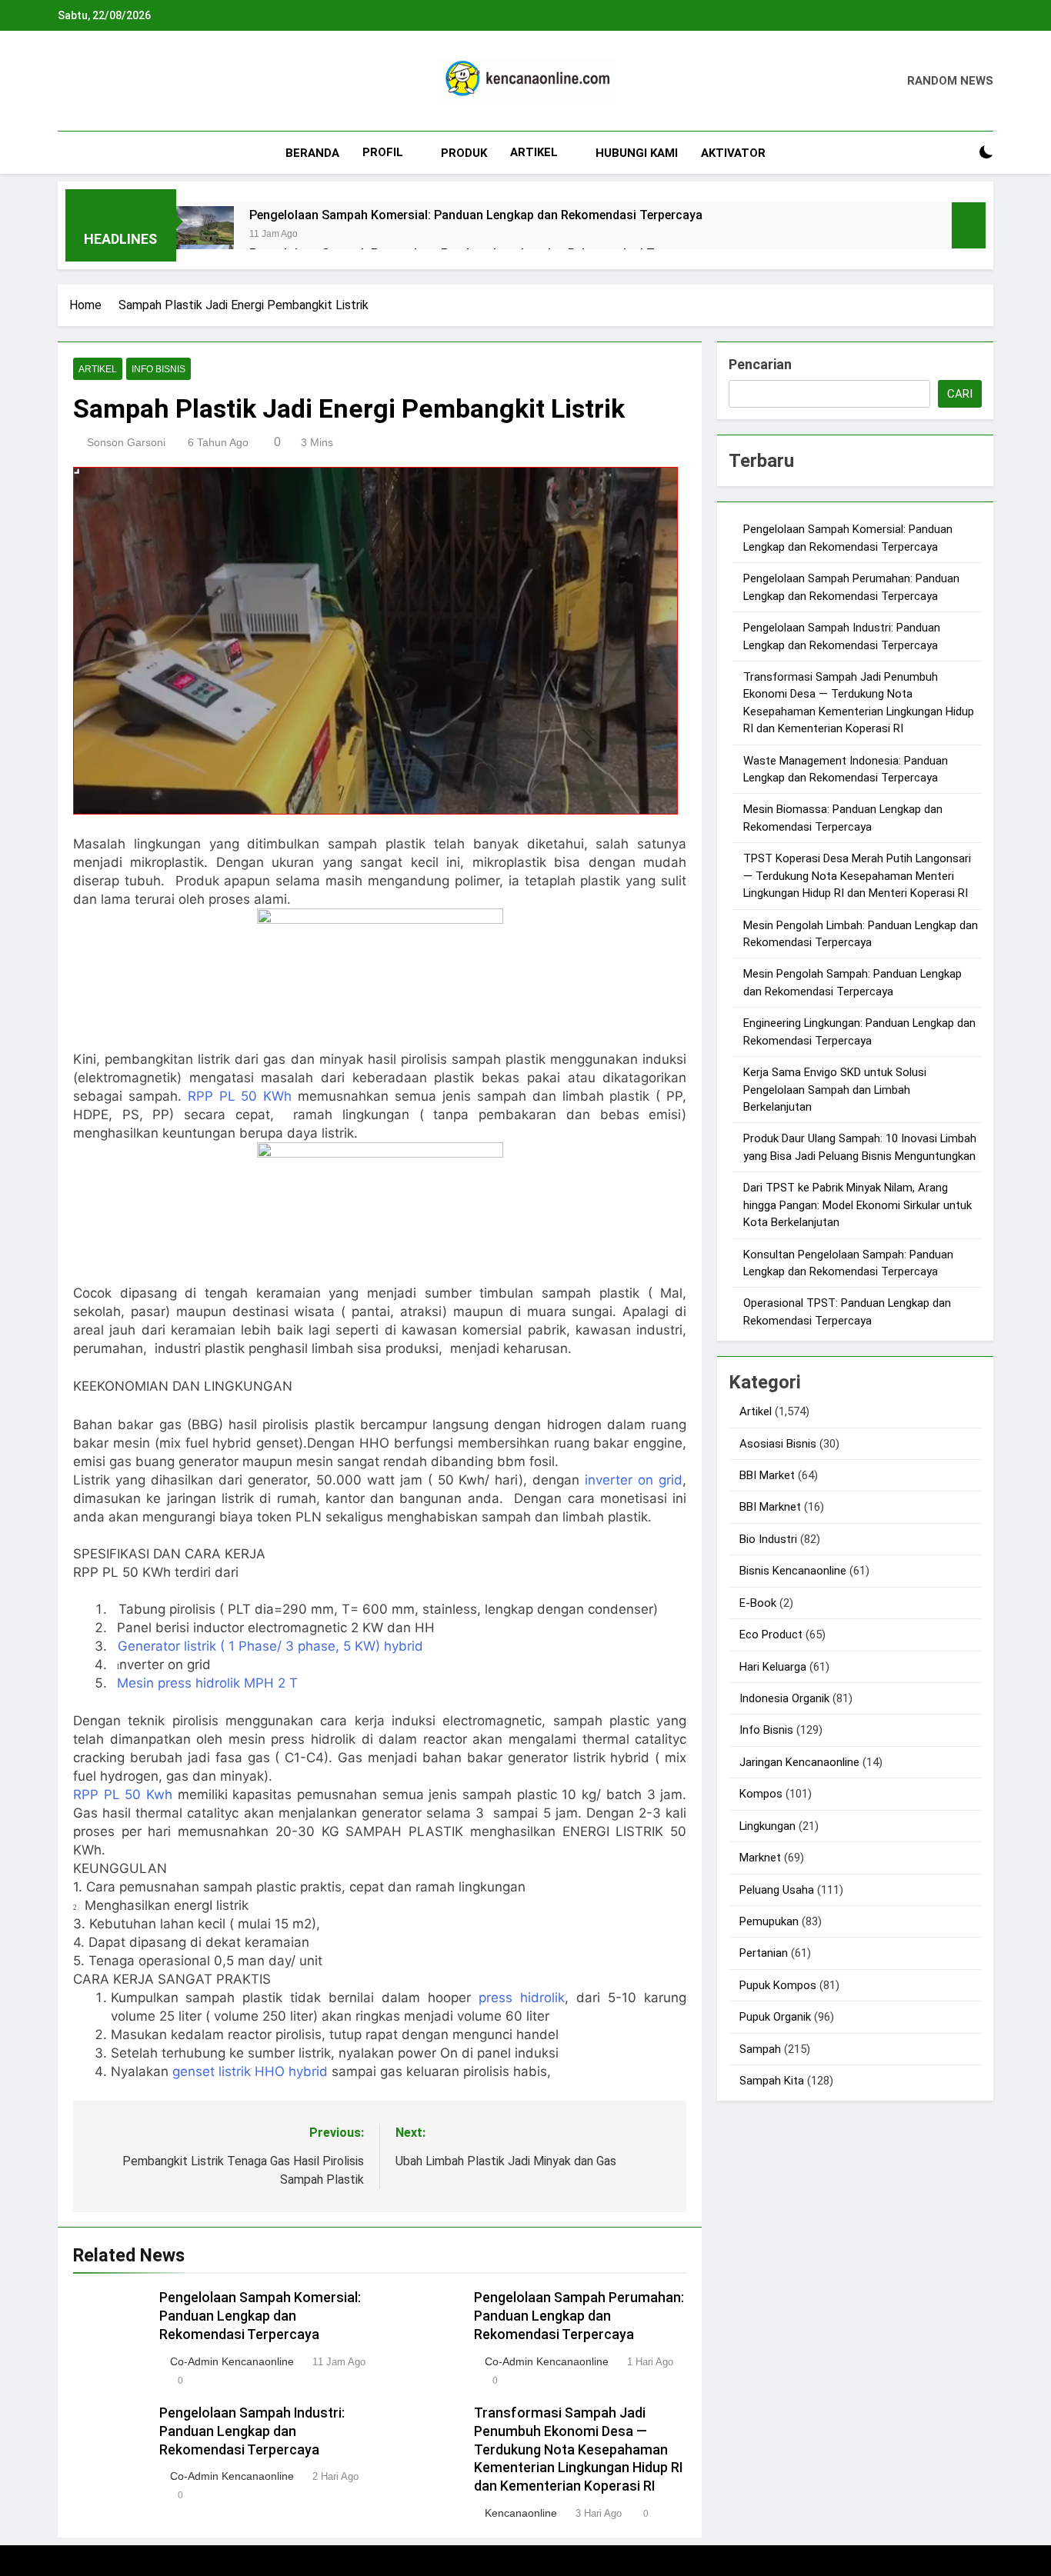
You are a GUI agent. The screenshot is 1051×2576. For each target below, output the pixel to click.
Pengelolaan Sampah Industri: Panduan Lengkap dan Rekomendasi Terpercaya (252, 2431)
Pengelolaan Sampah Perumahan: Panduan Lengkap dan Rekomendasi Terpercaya (579, 2316)
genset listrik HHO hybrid (252, 2071)
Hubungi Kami (637, 153)
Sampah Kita (772, 2081)
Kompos (761, 1794)
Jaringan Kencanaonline (799, 1762)
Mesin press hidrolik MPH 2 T (207, 1683)
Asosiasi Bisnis (778, 1444)
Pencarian (760, 364)
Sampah (760, 2049)
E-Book (758, 1603)
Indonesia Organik (784, 1698)
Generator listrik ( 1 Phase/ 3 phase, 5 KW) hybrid (270, 1646)
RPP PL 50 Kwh (125, 1795)
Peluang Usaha (777, 1890)
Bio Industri (768, 1539)
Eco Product (771, 1635)
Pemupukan (769, 1921)
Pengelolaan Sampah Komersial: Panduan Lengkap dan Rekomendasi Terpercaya (476, 215)
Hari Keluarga (773, 1667)
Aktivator (733, 153)
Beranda (312, 153)
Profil (383, 152)
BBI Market (767, 1475)
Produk (464, 153)
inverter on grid (634, 1480)
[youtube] (141, 82)
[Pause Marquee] (969, 225)
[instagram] (85, 82)
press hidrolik (522, 1998)
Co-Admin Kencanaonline (232, 2361)
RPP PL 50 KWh (240, 1096)
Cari (960, 394)
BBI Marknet (770, 1507)
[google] (122, 82)
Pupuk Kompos (778, 1985)
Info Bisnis (158, 369)
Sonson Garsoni (126, 442)
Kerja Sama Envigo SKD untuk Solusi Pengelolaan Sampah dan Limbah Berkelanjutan (835, 1090)
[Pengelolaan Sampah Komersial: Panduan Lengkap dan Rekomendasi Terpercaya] (205, 235)
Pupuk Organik (775, 2017)
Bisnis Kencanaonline (793, 1571)
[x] (104, 82)
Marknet (760, 1858)
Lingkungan (767, 1826)
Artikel (534, 152)
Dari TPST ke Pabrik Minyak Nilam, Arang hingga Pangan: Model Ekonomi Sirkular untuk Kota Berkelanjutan (857, 1205)
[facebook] (67, 82)
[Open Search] (959, 153)
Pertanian (764, 1953)
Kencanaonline (521, 2513)
